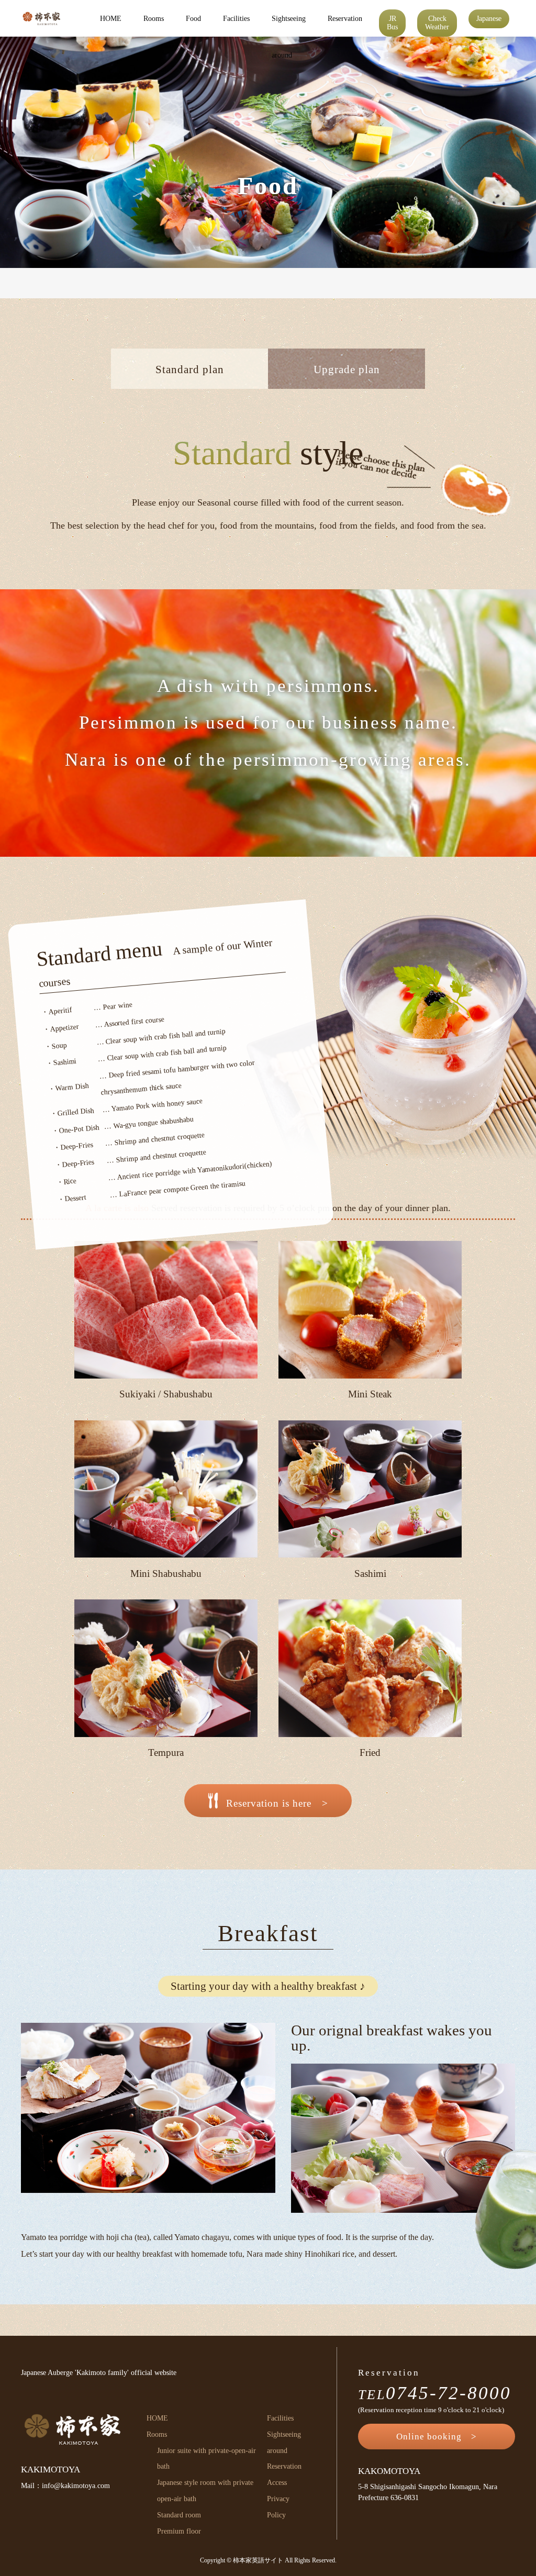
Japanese (489, 19)
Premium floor (179, 2531)
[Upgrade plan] (347, 384)
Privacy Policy (278, 2507)
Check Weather (437, 23)
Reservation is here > (277, 1803)
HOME (111, 19)
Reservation (345, 19)
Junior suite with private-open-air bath (206, 2459)
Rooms (154, 19)
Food (193, 19)
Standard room (179, 2515)
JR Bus (392, 23)
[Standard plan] (189, 384)
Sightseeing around (289, 26)
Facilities (236, 19)
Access (277, 2483)
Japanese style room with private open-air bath (205, 2491)
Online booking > (437, 2437)
